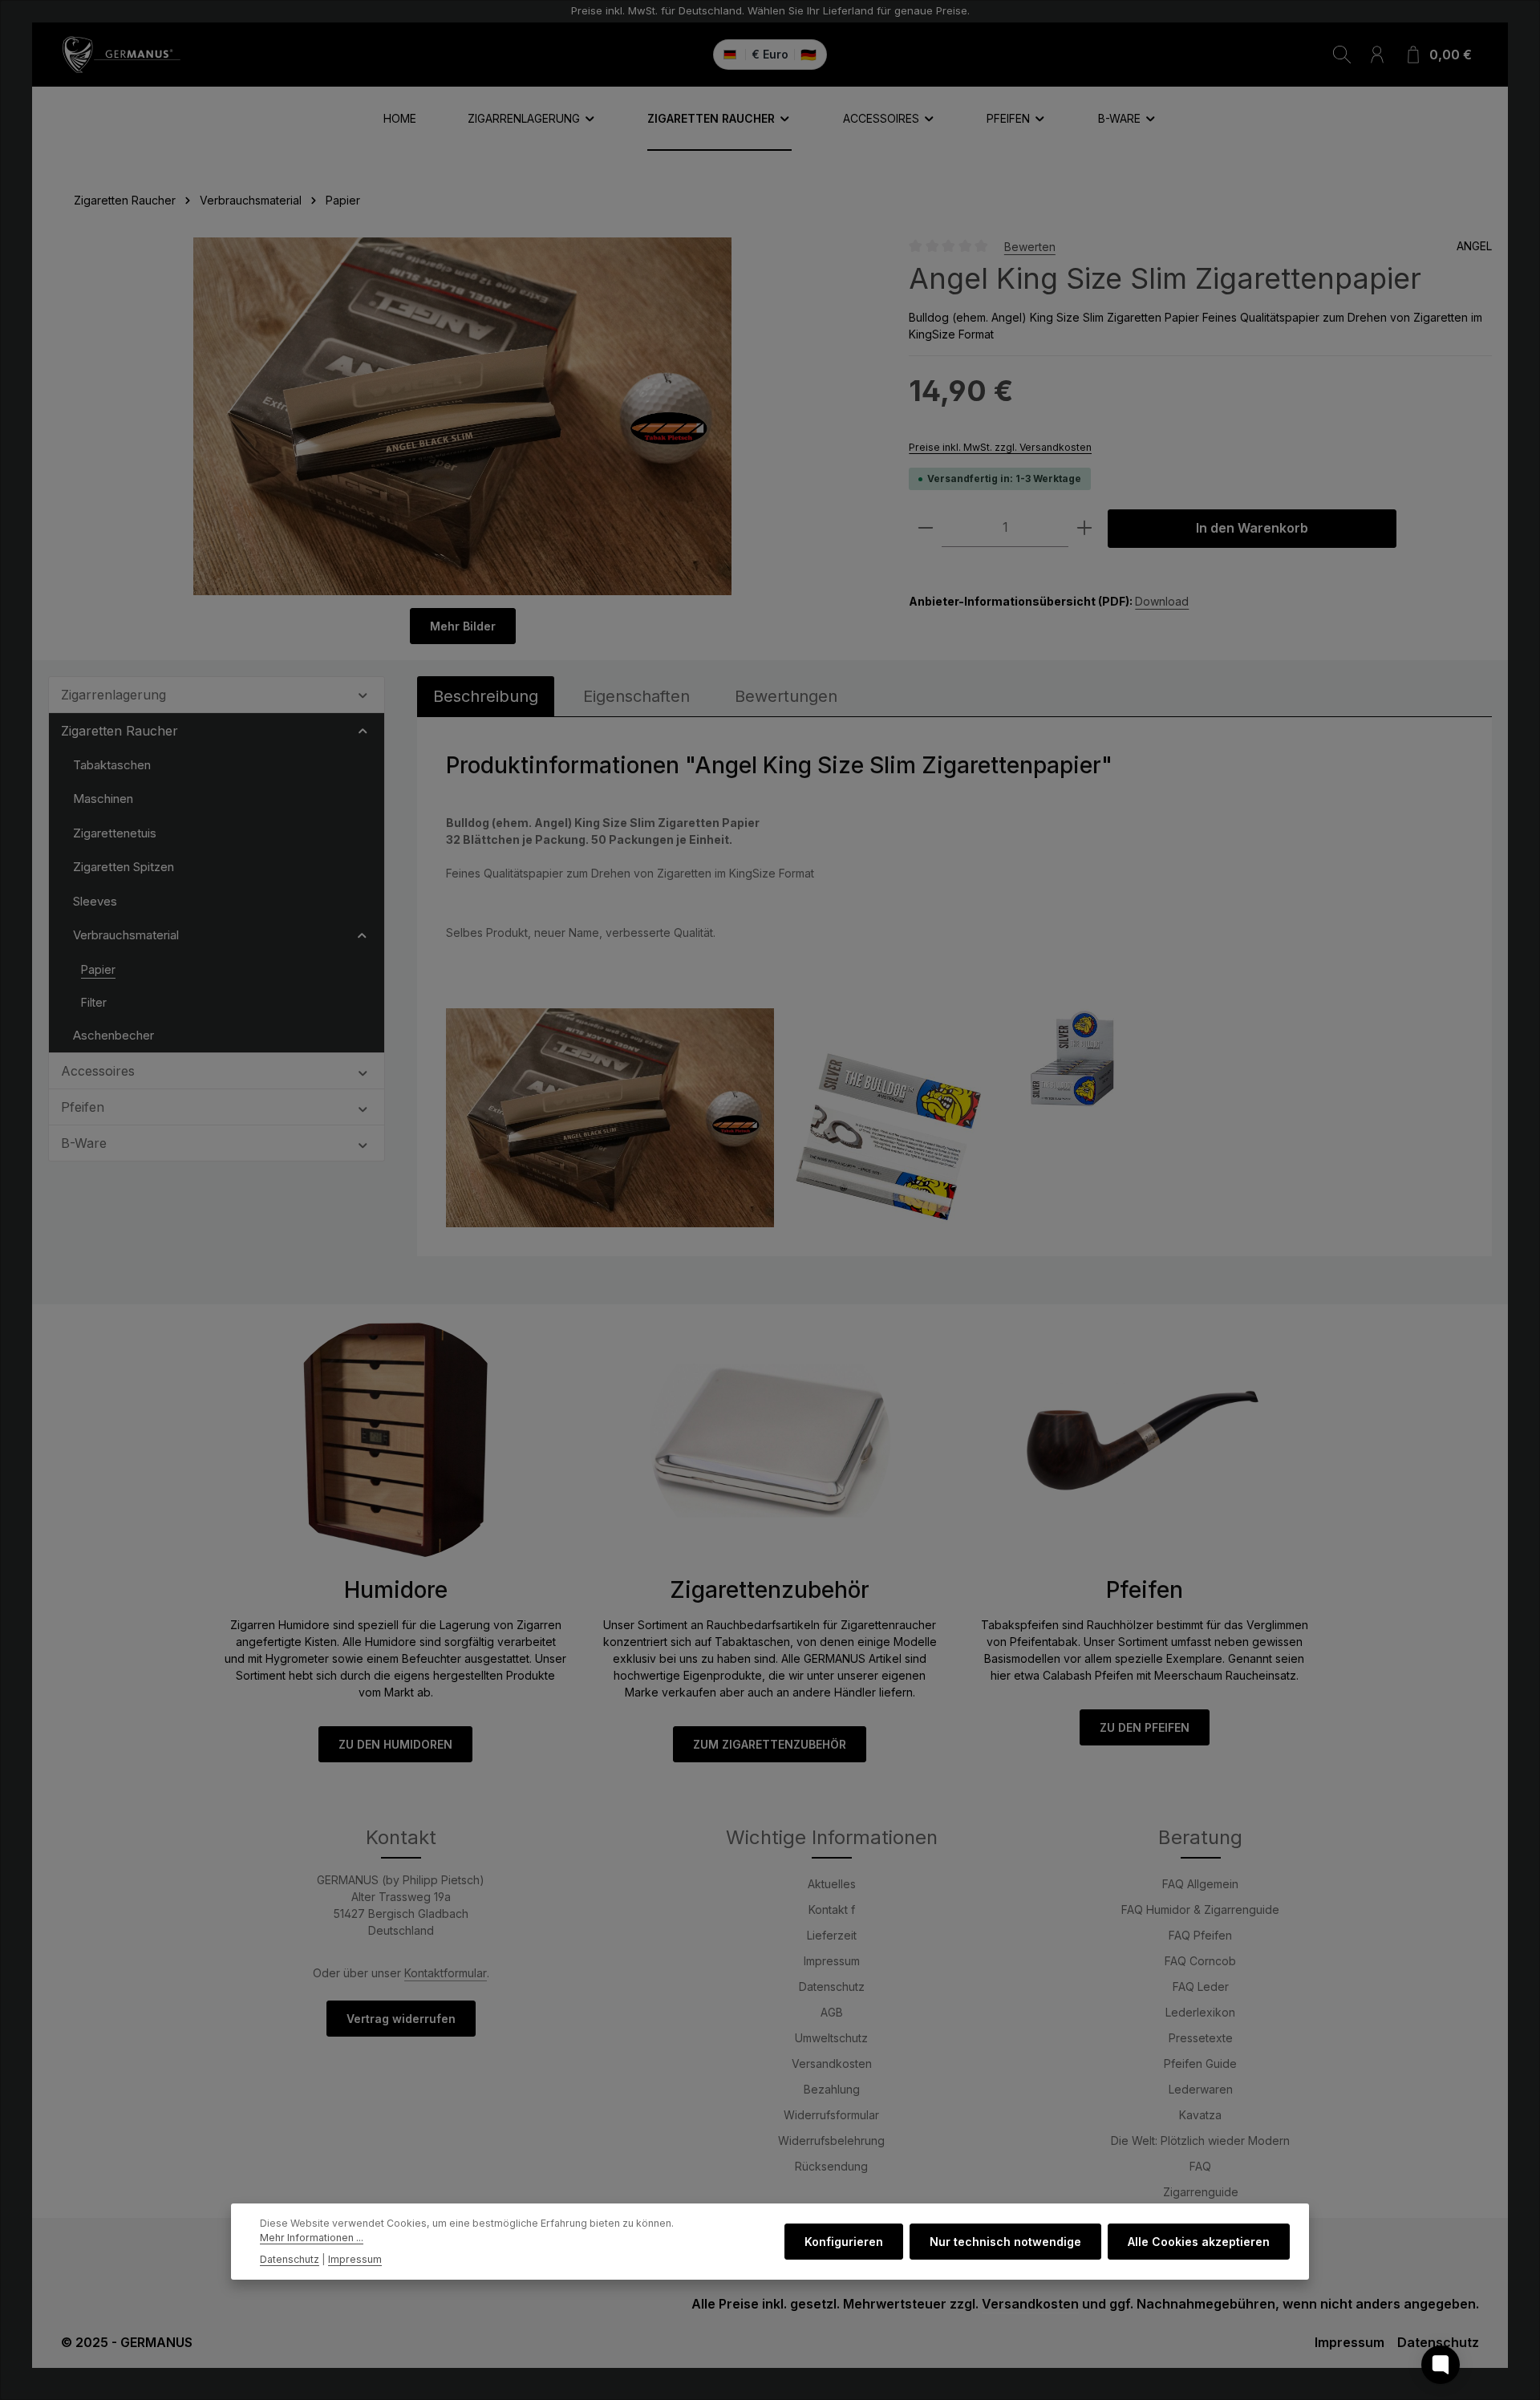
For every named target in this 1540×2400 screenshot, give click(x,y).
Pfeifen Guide (1200, 2064)
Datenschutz (832, 1986)
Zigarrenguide (1201, 2192)
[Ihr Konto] (1377, 55)
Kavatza (1200, 2115)
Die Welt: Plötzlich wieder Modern (1200, 2141)
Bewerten (1030, 246)
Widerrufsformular (831, 2115)
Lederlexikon (1200, 2012)
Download (1162, 601)
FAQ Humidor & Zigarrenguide (1200, 1909)
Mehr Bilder (463, 626)
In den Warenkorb (1252, 528)
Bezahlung (832, 2089)
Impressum (832, 1961)
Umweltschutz (831, 2038)
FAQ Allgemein (1200, 1884)
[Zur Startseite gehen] (121, 55)
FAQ (1200, 2166)
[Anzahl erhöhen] (1084, 528)
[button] (363, 694)
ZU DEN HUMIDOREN (395, 1744)
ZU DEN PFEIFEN (1145, 1727)
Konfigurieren (844, 2242)
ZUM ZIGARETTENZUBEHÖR (770, 1744)
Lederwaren (1201, 2089)
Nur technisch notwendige (1005, 2242)
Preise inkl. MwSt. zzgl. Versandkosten (1000, 446)
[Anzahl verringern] (926, 528)
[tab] (486, 696)
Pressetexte (1201, 2038)
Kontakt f (832, 1909)
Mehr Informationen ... (312, 2238)
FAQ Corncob (1200, 1961)
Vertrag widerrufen (401, 2019)
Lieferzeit (832, 1935)
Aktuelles (832, 1884)
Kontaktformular (446, 1973)
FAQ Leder (1201, 1986)
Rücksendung (831, 2166)
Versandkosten (832, 2064)
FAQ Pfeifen (1200, 1935)
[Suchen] (1342, 55)
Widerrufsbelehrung (831, 2141)
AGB (832, 2012)
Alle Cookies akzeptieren (1199, 2242)
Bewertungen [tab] (786, 696)
